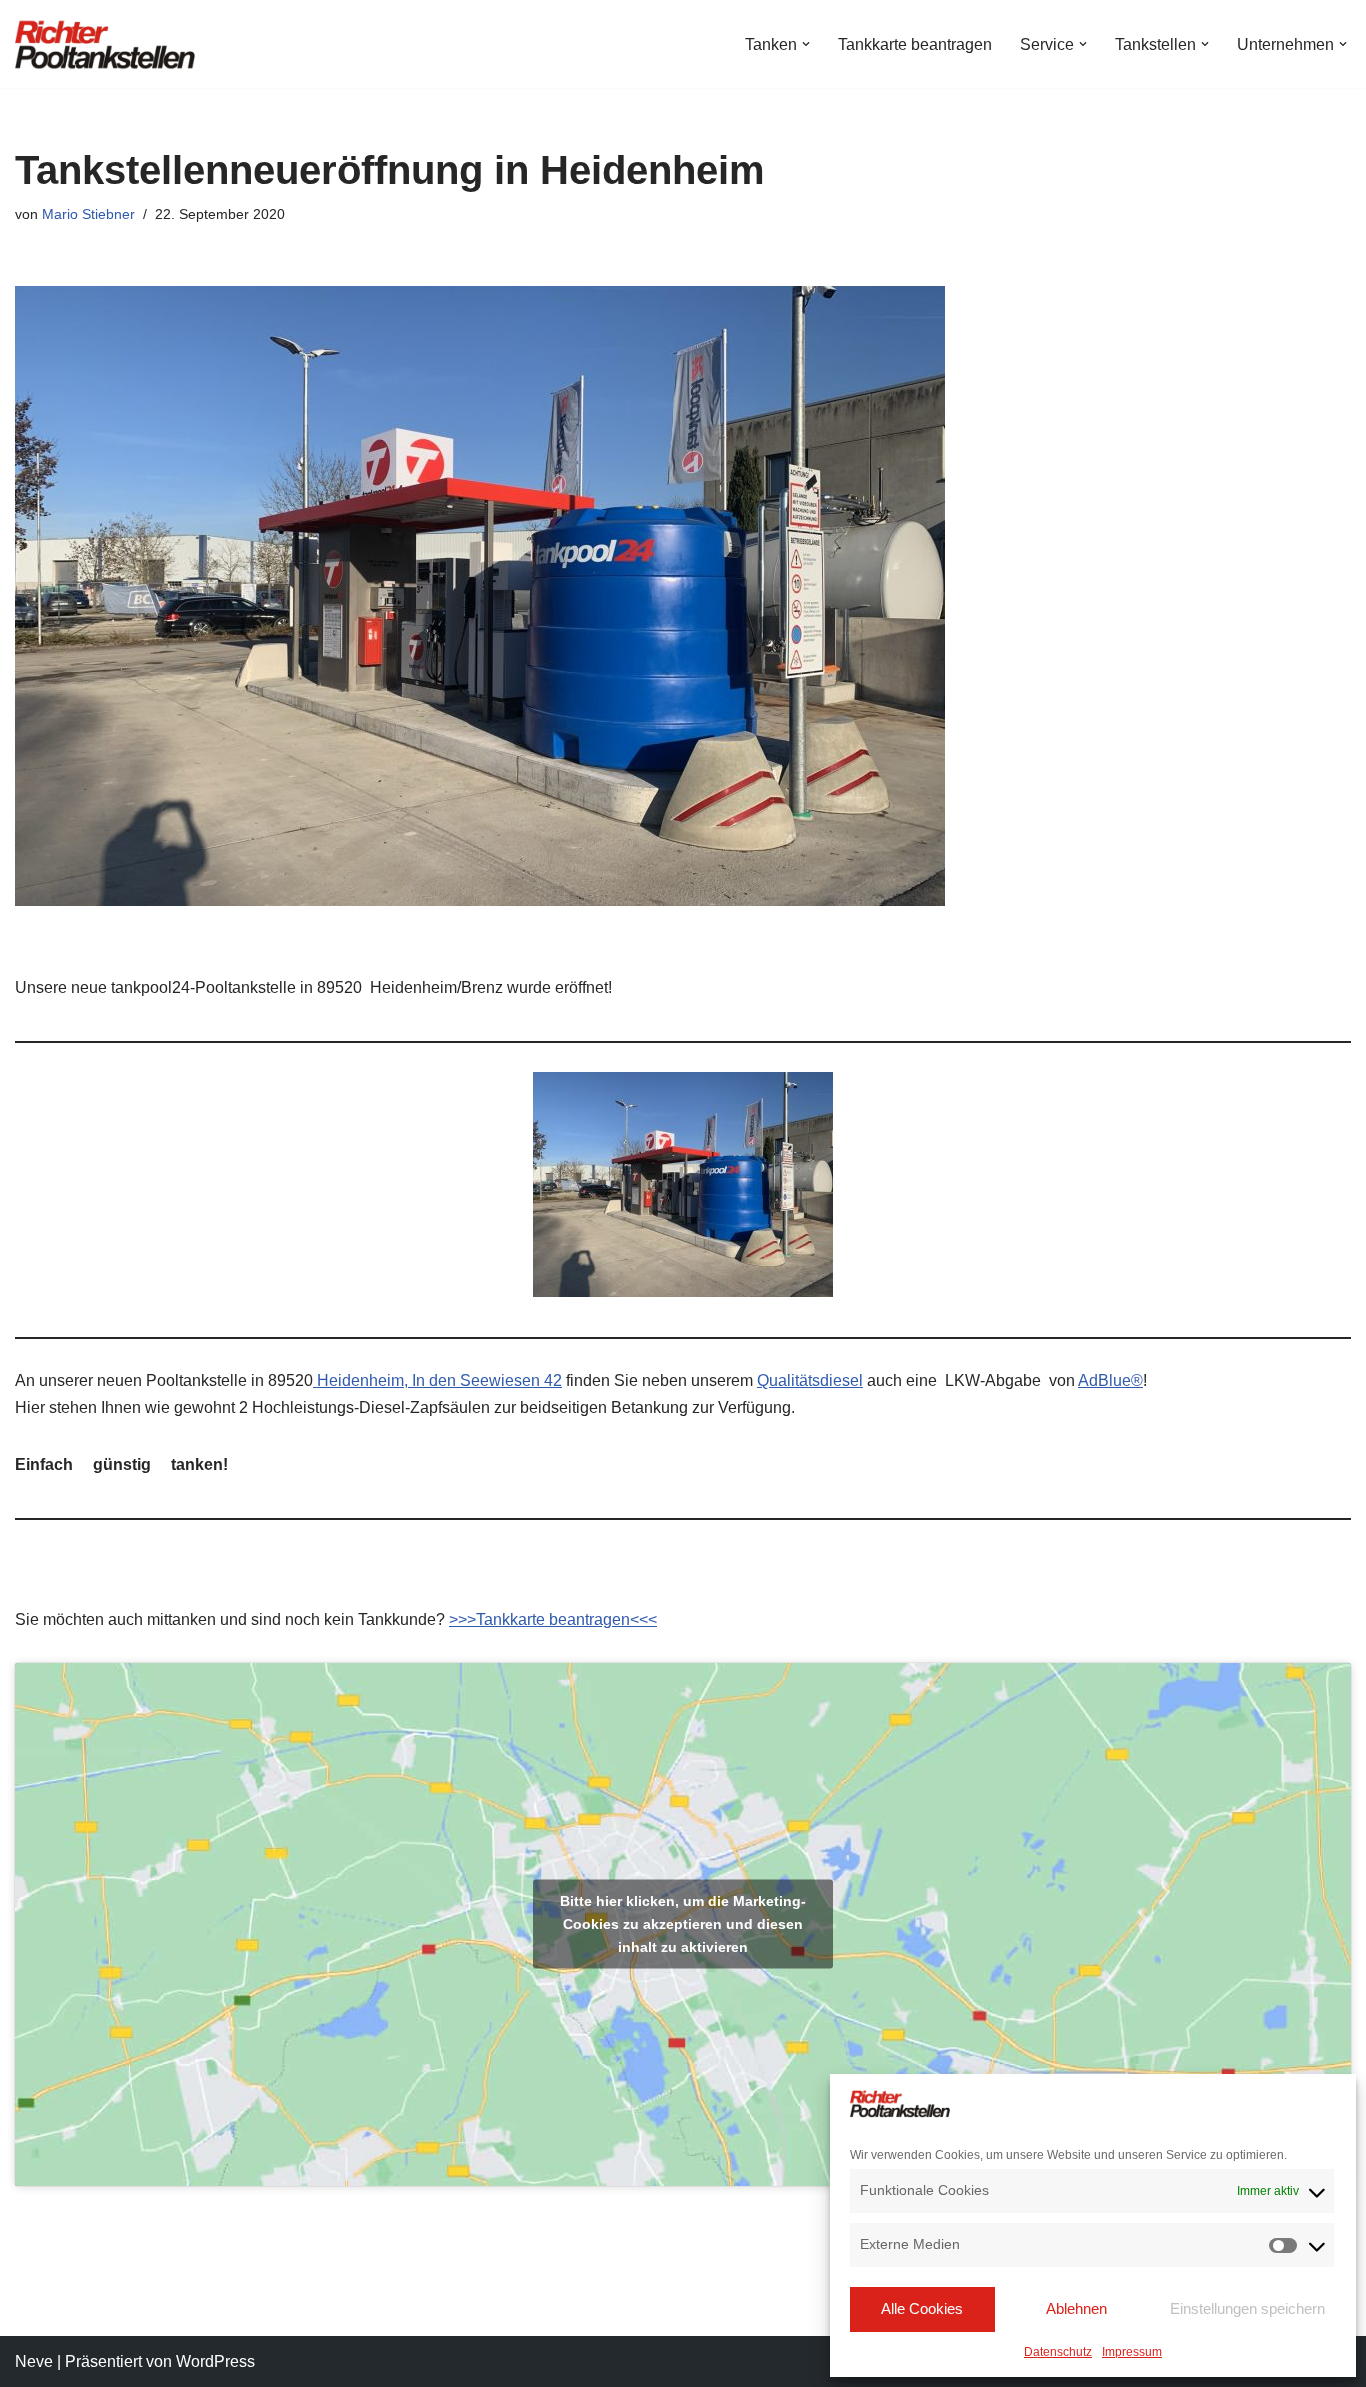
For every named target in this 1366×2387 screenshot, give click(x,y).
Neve (34, 2361)
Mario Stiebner (88, 214)
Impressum (1132, 2352)
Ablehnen (1076, 2308)
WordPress (215, 2361)
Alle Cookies (922, 2308)
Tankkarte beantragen (915, 44)
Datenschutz (1058, 2352)
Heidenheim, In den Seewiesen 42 (437, 1380)
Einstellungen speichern (1247, 2308)
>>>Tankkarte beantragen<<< (553, 1619)
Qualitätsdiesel (810, 1380)
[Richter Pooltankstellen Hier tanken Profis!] (105, 44)
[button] (806, 44)
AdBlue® (1110, 1380)
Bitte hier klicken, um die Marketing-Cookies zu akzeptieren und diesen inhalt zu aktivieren (683, 1924)
